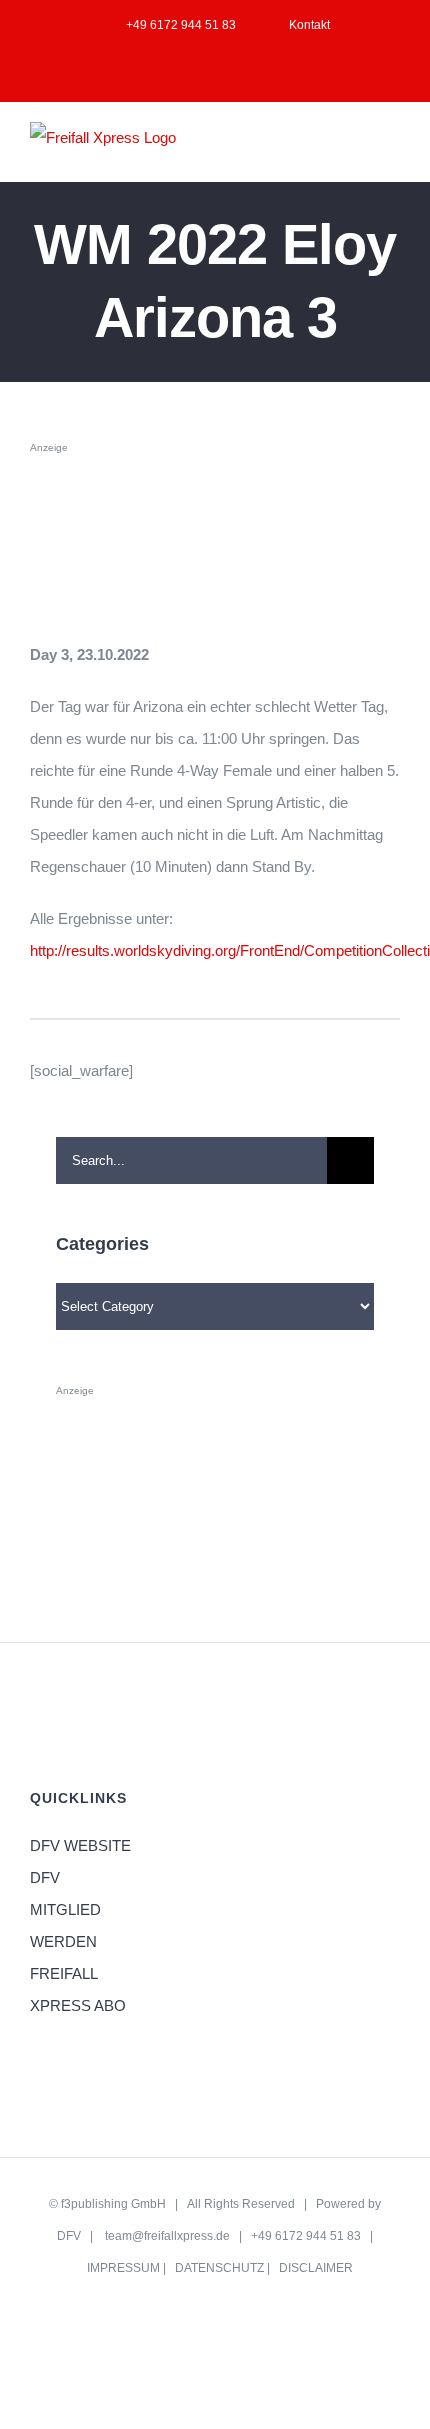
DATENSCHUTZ (219, 2268)
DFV (69, 2236)
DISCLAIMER (316, 2268)
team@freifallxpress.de (167, 2236)
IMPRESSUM (123, 2268)
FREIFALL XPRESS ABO (78, 1989)
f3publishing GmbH (113, 2204)
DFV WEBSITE (80, 1845)
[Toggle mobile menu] (392, 150)
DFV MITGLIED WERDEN (65, 1909)
